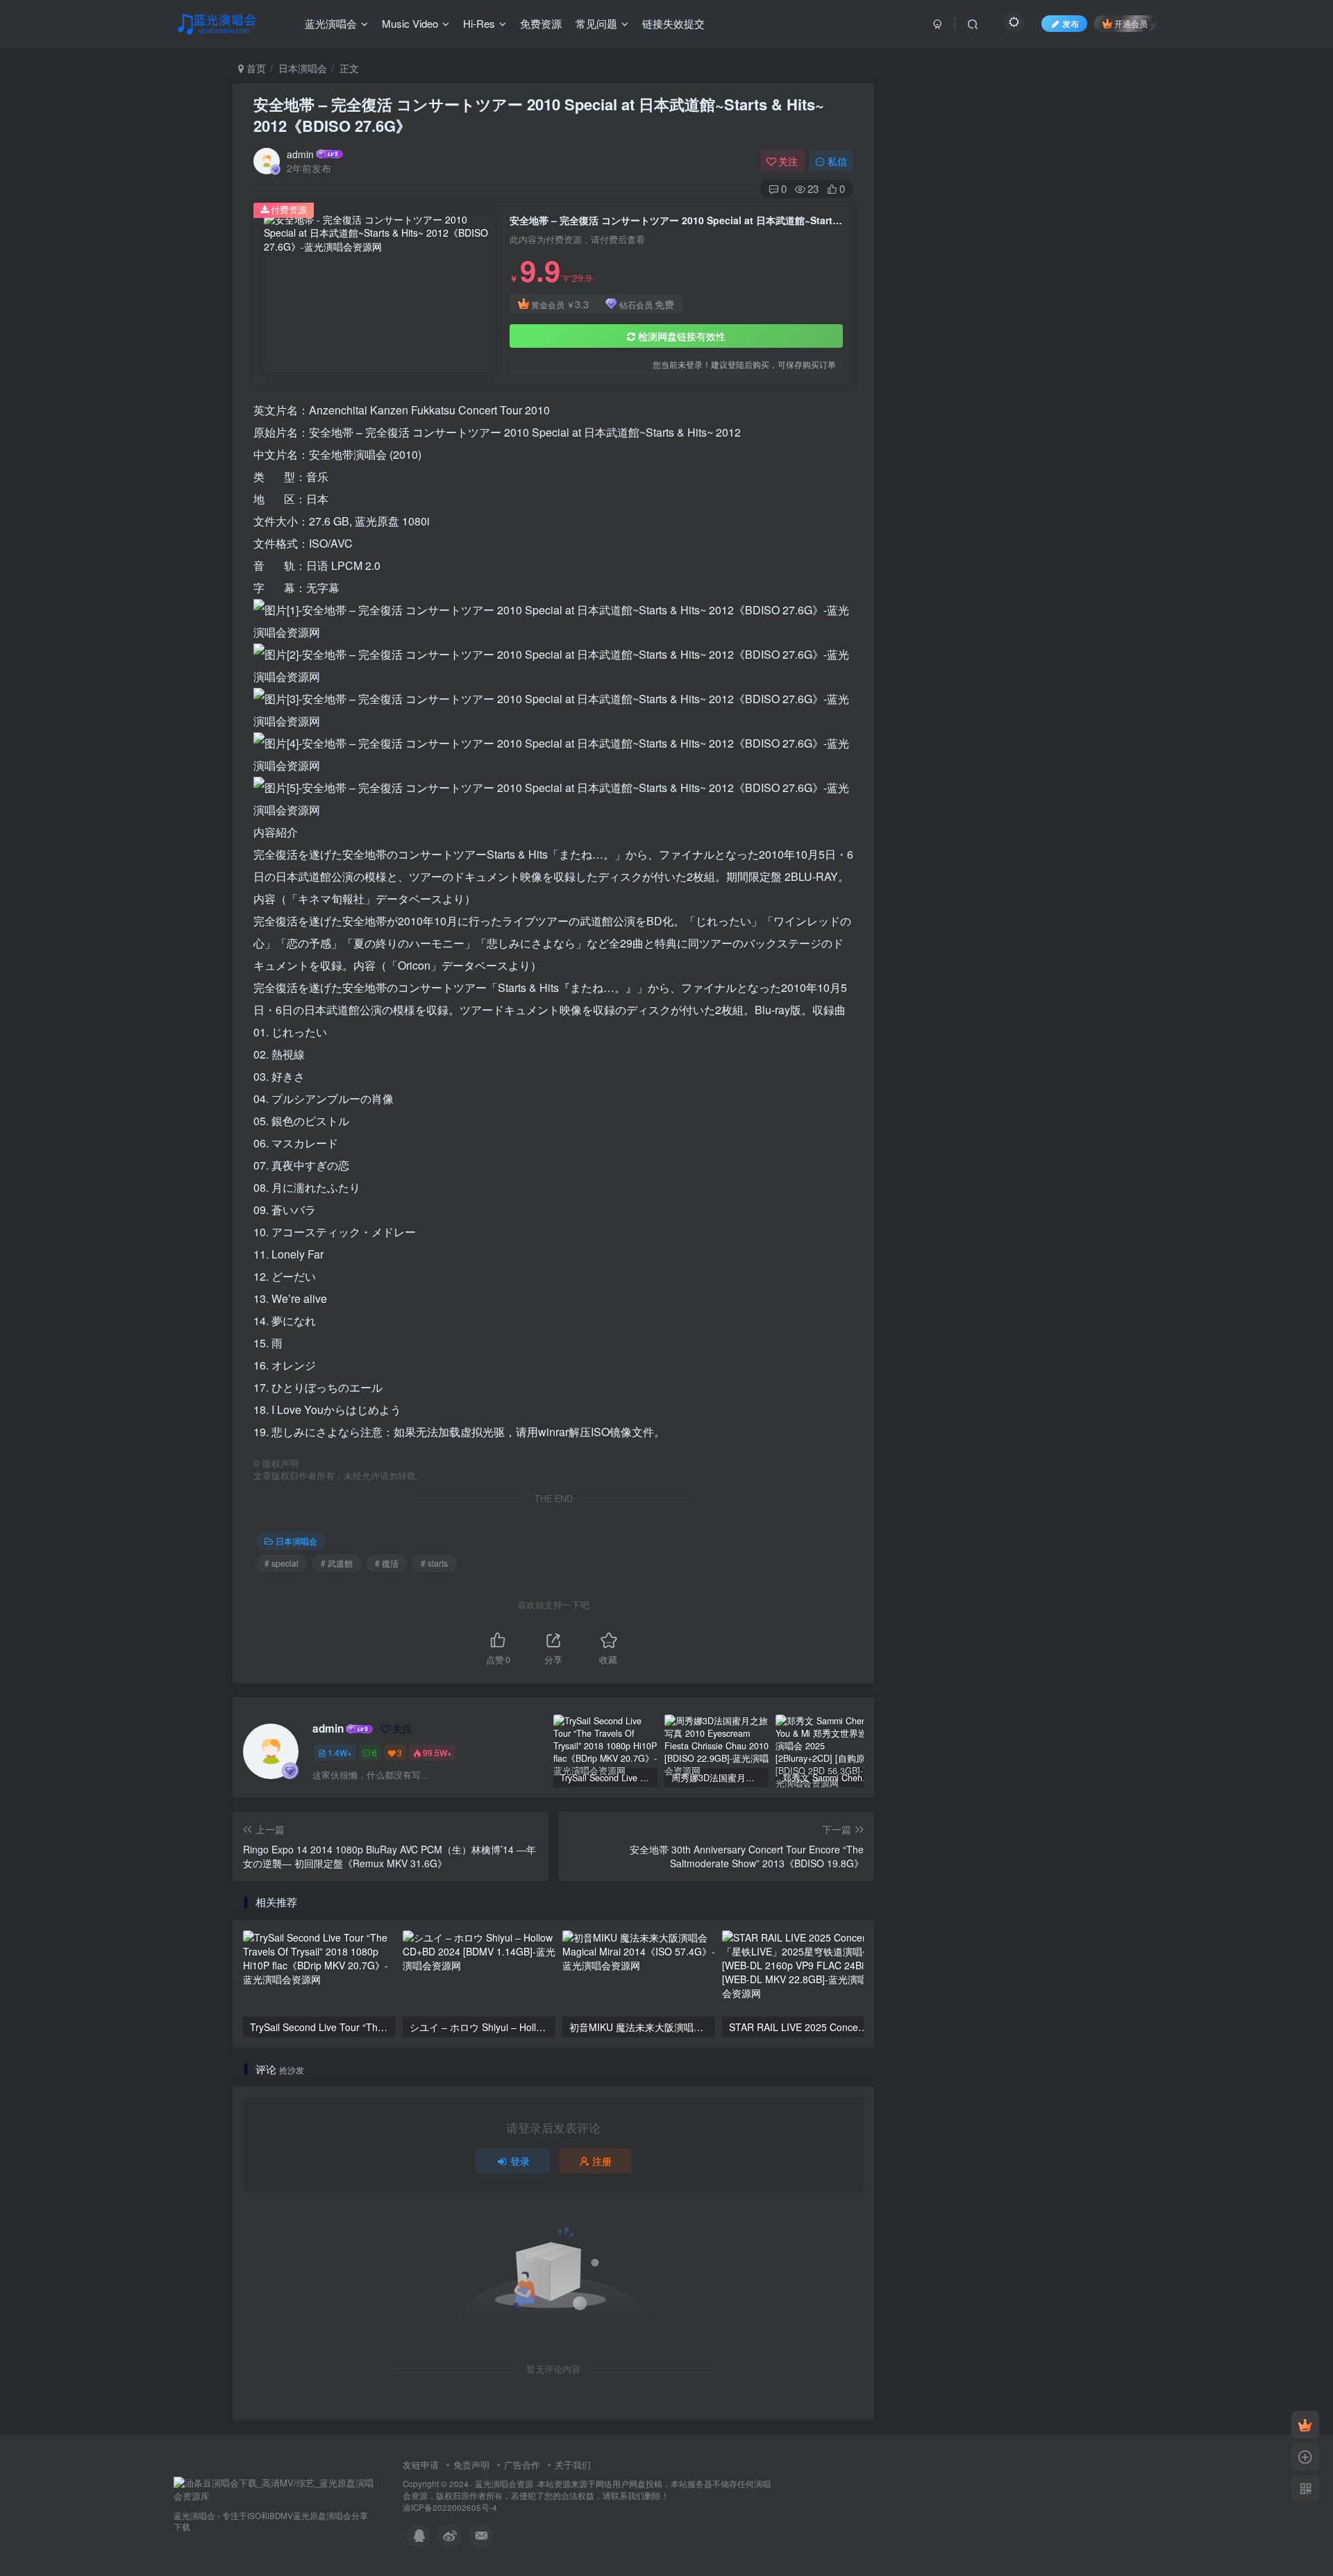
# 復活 (387, 1563)
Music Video (410, 23)
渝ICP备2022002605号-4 (450, 2507)
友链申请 (421, 2465)
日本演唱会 (303, 68)
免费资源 (541, 23)
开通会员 (1131, 23)
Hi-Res (479, 23)
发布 (1071, 23)
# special (282, 1563)
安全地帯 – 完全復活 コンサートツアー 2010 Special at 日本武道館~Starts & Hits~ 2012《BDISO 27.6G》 (539, 115)
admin (300, 154)
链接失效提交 (673, 23)
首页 (255, 68)
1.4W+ (340, 1752)
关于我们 (573, 2465)
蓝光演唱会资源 (504, 2484)
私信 (837, 161)
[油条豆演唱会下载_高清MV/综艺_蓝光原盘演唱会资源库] (274, 2488)
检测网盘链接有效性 (682, 336)
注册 (602, 2161)
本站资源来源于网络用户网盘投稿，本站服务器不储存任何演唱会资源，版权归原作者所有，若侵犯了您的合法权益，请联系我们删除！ (587, 2490)
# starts (434, 1563)
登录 (520, 2161)
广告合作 (522, 2465)
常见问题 (596, 23)
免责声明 (471, 2465)
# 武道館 (337, 1563)
